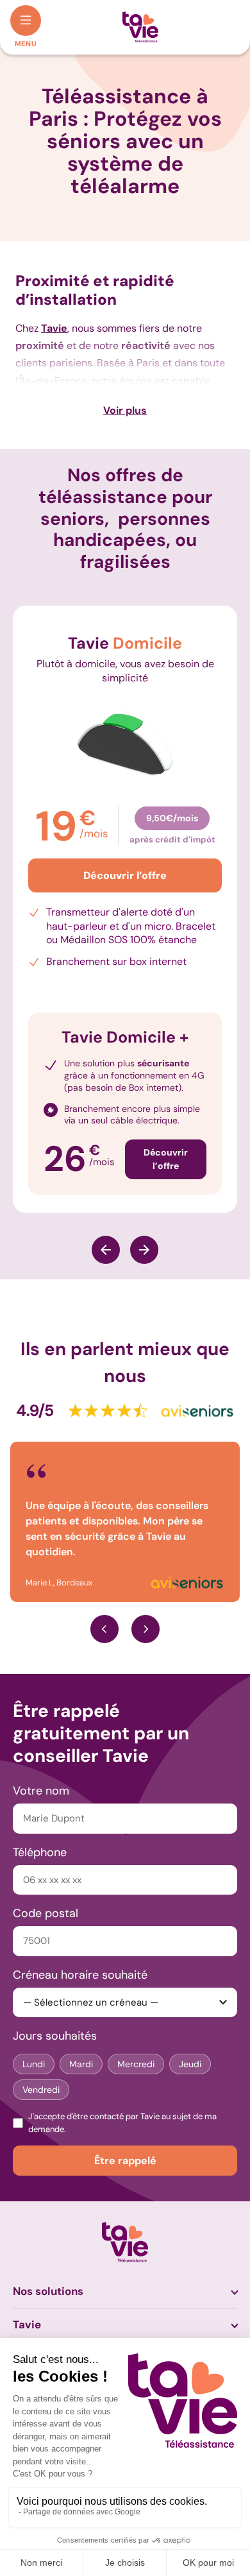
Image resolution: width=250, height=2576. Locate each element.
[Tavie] (140, 27)
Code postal (46, 1913)
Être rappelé (125, 2161)
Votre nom (41, 1791)
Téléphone (40, 1852)
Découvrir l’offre (125, 875)
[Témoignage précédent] (104, 1629)
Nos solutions (48, 2291)
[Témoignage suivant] (146, 1629)
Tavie (27, 2324)
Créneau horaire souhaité (80, 1975)
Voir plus (125, 410)
